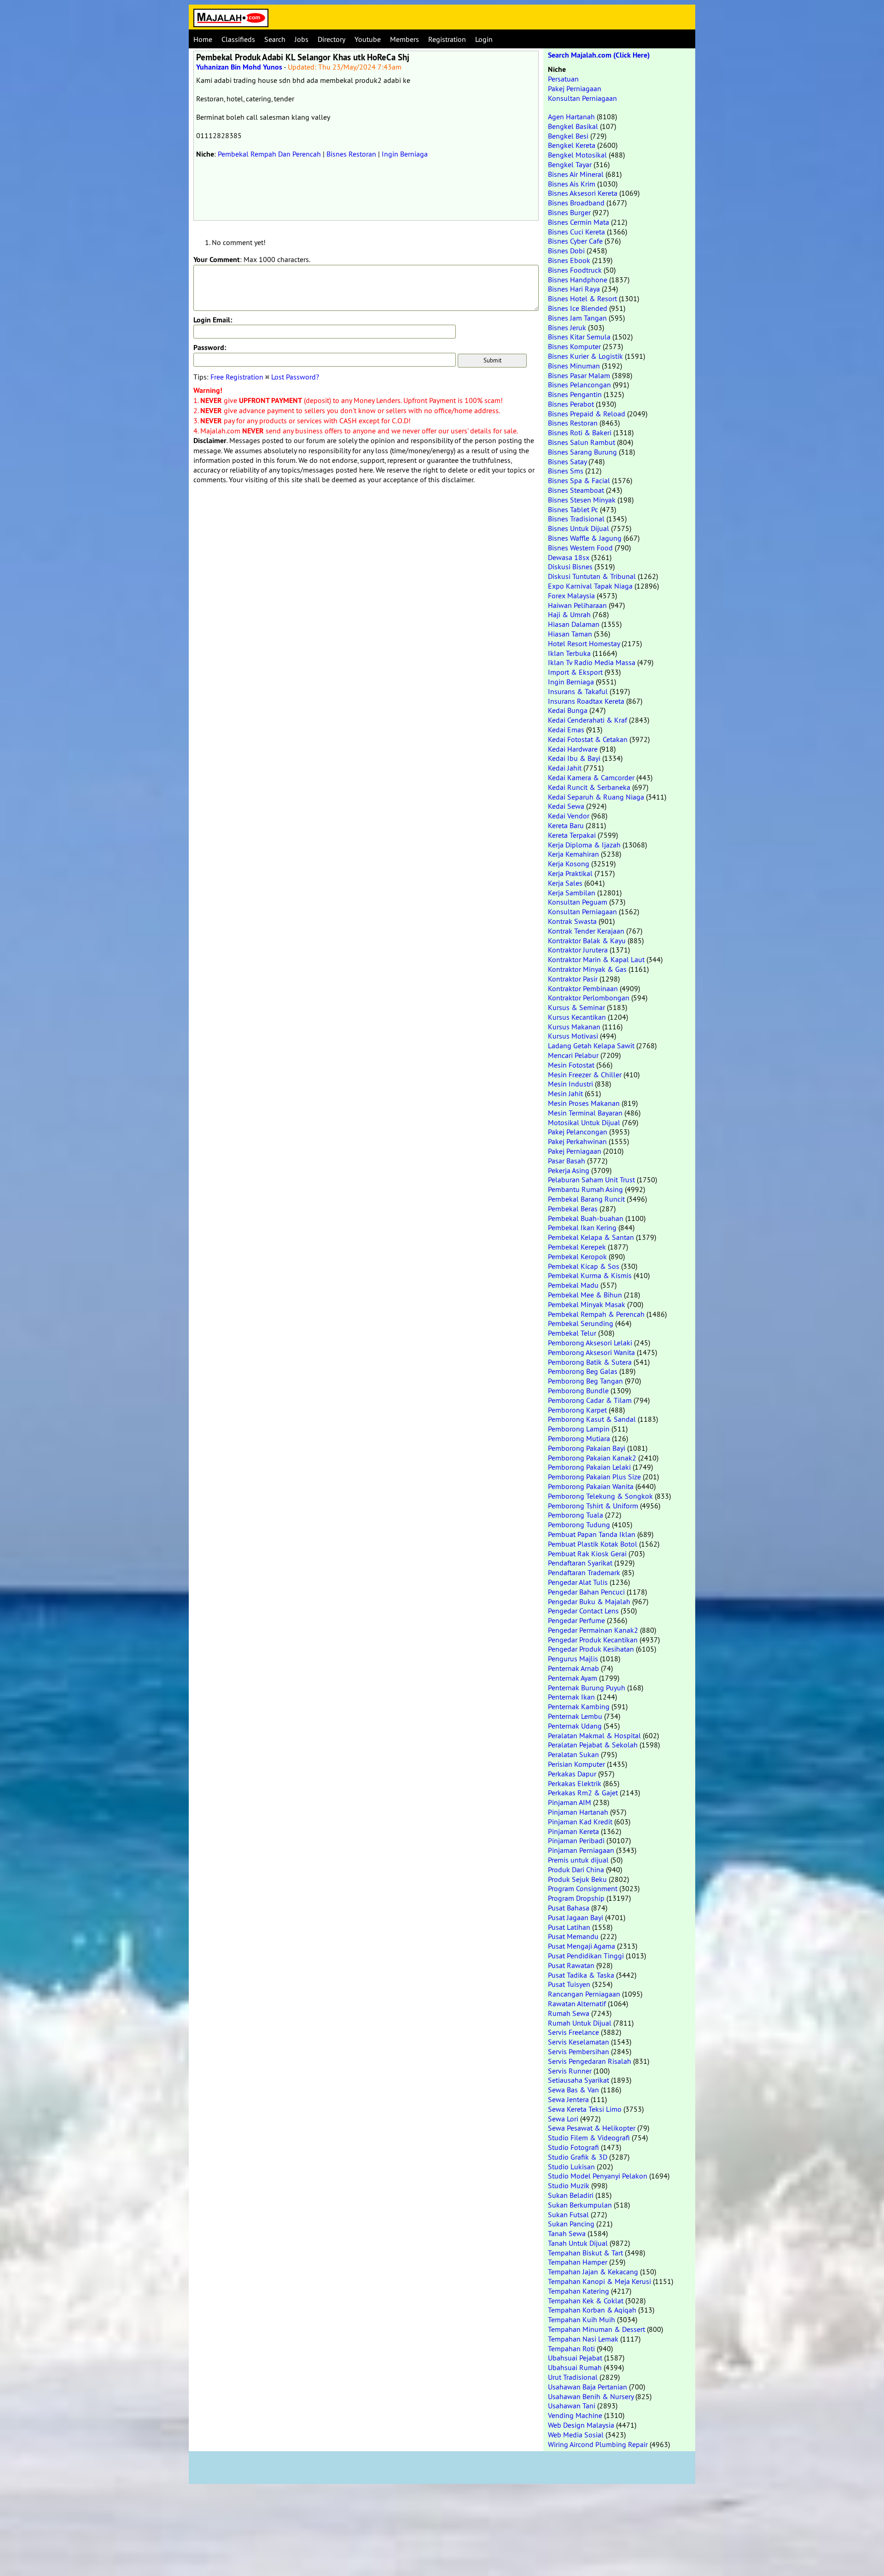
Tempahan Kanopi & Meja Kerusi (599, 2281)
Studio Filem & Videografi (589, 2138)
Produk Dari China (576, 1869)
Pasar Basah (567, 1161)
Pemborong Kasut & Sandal (592, 1419)
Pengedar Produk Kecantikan (593, 1640)
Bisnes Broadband (576, 203)
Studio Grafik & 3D (578, 2157)
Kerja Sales (565, 883)
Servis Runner (570, 2071)
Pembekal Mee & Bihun (585, 1295)
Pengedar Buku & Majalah (589, 1601)
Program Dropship (576, 1898)
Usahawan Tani (572, 2406)
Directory (331, 39)
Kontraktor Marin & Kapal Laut (596, 959)
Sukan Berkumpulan (580, 2205)
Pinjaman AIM (570, 1802)
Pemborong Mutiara (579, 1438)
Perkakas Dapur (572, 1774)
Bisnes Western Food (580, 548)
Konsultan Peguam (578, 902)
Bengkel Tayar (570, 164)
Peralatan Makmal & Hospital (594, 1735)
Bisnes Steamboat (576, 490)
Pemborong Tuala (576, 1515)
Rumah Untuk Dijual (580, 2023)
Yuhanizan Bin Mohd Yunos (239, 67)
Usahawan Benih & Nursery (591, 2396)
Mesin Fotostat (571, 1065)
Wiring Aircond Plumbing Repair (598, 2444)
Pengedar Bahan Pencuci (586, 1592)
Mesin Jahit (565, 1093)
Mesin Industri (570, 1084)
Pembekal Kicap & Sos (584, 1266)
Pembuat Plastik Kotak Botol (593, 1544)
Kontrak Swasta (572, 921)
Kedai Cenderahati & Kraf (587, 720)
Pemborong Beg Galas (583, 1371)
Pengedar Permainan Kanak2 (593, 1630)
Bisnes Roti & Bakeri (580, 432)
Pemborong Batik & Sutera (590, 1362)
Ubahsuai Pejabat (575, 2358)
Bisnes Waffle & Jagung (585, 538)
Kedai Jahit (565, 768)
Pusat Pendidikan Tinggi (586, 1956)
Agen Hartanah (571, 117)
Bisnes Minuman (574, 366)
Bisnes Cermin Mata (579, 222)
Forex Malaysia (571, 596)
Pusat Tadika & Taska (581, 1975)
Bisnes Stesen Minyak (582, 500)
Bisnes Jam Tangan (577, 318)
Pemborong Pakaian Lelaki (589, 1467)
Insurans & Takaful (578, 691)
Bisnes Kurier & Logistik (585, 356)
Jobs (302, 39)
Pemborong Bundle (578, 1390)
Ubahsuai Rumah (575, 2367)
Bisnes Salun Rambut (582, 442)
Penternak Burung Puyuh (587, 1688)
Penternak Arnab (573, 1668)
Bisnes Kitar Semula (579, 337)
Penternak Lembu (575, 1716)
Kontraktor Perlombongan (589, 998)
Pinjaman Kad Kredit (580, 1822)
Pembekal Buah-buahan (586, 1218)
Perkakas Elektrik (575, 1783)
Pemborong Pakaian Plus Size (594, 1477)
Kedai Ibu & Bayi (574, 758)
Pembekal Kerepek (577, 1247)
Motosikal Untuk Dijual (584, 1122)
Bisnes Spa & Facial (579, 480)
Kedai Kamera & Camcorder (591, 777)
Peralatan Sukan (573, 1754)
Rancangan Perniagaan (584, 1994)
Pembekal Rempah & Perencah (596, 1314)
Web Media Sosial (576, 2435)
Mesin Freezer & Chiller (585, 1075)
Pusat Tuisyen (569, 1984)
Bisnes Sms (566, 471)
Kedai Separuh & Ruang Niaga (596, 797)
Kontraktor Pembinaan (583, 988)
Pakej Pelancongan (578, 1132)
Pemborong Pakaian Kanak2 (592, 1458)
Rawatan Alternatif (577, 2004)
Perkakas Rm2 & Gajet (583, 1793)
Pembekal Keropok (577, 1256)
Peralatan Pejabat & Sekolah (593, 1745)
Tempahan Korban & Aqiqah (592, 2310)
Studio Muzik (569, 2185)
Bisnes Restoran (351, 154)
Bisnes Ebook (569, 260)
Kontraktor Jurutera (578, 950)
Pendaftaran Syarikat (580, 1563)
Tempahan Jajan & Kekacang (593, 2272)
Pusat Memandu (573, 1936)
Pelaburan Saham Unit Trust (591, 1180)
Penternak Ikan (571, 1697)
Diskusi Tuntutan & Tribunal (592, 576)
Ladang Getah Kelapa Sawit (591, 1046)
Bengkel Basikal (573, 126)
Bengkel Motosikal (577, 155)
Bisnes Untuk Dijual (579, 528)
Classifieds (238, 39)
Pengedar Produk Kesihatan (591, 1649)
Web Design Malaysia (581, 2425)
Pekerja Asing (569, 1170)
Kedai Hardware (573, 749)
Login (484, 39)
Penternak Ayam (573, 1678)
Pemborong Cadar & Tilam (590, 1400)
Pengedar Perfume (576, 1620)
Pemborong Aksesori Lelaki (590, 1343)
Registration (447, 39)
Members (404, 39)
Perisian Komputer (576, 1764)
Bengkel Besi (568, 136)
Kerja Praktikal (570, 873)
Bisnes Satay (567, 461)
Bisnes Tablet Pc (573, 509)
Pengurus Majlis (573, 1659)
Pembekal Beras (573, 1209)
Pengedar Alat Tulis (578, 1582)
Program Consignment (583, 1888)
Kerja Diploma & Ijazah (584, 845)
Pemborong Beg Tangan (585, 1381)
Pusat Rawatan (571, 1965)
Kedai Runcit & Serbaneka (589, 787)
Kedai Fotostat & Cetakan (588, 739)
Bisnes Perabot (571, 404)
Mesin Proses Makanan (584, 1103)
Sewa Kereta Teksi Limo (585, 2109)
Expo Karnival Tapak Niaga (590, 586)
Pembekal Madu (573, 1285)
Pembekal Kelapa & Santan (591, 1237)
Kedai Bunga (568, 710)
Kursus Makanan (574, 1027)
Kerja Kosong (569, 864)
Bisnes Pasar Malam (579, 375)
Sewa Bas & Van (573, 2090)
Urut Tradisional (573, 2377)
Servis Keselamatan (579, 2042)
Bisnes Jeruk (567, 327)
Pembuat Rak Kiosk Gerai (587, 1554)
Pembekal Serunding (581, 1323)
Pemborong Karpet (577, 1410)
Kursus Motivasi (573, 1036)
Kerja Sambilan (572, 893)
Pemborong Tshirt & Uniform (593, 1506)
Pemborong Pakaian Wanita (591, 1486)
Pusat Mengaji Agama (582, 1946)
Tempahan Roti (571, 2348)
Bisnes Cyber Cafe (575, 241)
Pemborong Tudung (579, 1525)
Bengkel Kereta (572, 145)
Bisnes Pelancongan (579, 385)
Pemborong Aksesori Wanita (591, 1352)
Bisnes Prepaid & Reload (587, 414)
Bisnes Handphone (578, 280)
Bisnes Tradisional (576, 519)
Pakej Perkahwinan (577, 1141)
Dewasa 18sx (569, 557)
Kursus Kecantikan (577, 1017)
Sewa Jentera (568, 2099)
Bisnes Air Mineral (576, 174)
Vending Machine (575, 2415)
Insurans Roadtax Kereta (586, 701)
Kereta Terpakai (572, 835)
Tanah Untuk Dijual (578, 2243)
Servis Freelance (573, 2032)
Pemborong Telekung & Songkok (600, 1496)
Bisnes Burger (569, 212)
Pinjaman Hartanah (578, 1812)
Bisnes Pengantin (575, 394)
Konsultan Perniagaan (582, 98)
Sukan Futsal (568, 2214)
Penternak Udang (575, 1726)
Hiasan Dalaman (574, 624)
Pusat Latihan (569, 1927)
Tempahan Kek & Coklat (586, 2301)
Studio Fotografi (573, 2147)
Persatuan (563, 79)
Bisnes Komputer (574, 346)
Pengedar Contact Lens (583, 1611)
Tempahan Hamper (578, 2262)
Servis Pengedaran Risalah (590, 2061)
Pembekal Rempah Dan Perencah (269, 154)
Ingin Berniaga (405, 154)
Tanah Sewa (567, 2233)
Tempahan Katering (579, 2291)
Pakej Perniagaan (575, 88)
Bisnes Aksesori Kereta (583, 193)
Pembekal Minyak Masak (587, 1304)
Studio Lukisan (571, 2167)
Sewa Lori (563, 2119)
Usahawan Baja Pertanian (587, 2387)
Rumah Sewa (569, 2013)
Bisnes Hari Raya (574, 289)
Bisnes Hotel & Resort (582, 298)
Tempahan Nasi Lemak (583, 2339)
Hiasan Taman (570, 634)
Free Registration (237, 377)
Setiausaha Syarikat (579, 2080)
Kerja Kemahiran (573, 854)
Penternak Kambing (579, 1706)
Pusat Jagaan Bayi (576, 1917)
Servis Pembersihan (579, 2051)
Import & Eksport (575, 672)
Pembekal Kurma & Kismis (590, 1275)
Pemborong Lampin (579, 1429)
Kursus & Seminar (576, 1007)
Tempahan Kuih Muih (582, 2319)
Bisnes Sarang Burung (582, 452)
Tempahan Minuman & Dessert (596, 2329)
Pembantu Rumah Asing (585, 1189)
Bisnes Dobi (566, 251)
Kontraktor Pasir (573, 979)
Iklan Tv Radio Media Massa (592, 662)
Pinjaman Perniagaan (581, 1850)
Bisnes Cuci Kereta (576, 232)
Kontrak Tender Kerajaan (586, 931)
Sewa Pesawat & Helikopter (592, 2128)
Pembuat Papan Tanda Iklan (592, 1534)
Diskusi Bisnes (570, 567)
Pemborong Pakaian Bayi (587, 1448)
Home (203, 39)
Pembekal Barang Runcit (586, 1199)
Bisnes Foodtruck (575, 270)
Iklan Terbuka (569, 653)
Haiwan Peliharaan (577, 605)
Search (275, 39)
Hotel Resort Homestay (584, 643)
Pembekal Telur (572, 1333)
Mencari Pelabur (573, 1055)
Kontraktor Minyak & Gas (587, 969)
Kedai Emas (566, 730)
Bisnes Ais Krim (572, 184)
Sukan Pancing (571, 2224)
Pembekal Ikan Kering (582, 1227)
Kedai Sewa (566, 806)
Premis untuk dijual (578, 1860)
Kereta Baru (566, 825)
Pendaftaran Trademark (584, 1572)
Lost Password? (295, 377)
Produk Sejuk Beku (577, 1879)
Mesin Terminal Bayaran (585, 1113)
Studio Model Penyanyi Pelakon (598, 2176)
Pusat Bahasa (569, 1908)
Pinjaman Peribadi (576, 1840)
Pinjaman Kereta (573, 1831)
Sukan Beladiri (571, 2195)
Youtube (368, 39)
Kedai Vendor (569, 816)
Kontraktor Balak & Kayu (587, 940)
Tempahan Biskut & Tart (585, 2253)
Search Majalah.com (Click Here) (599, 55)
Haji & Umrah (569, 614)
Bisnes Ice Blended (578, 308)
